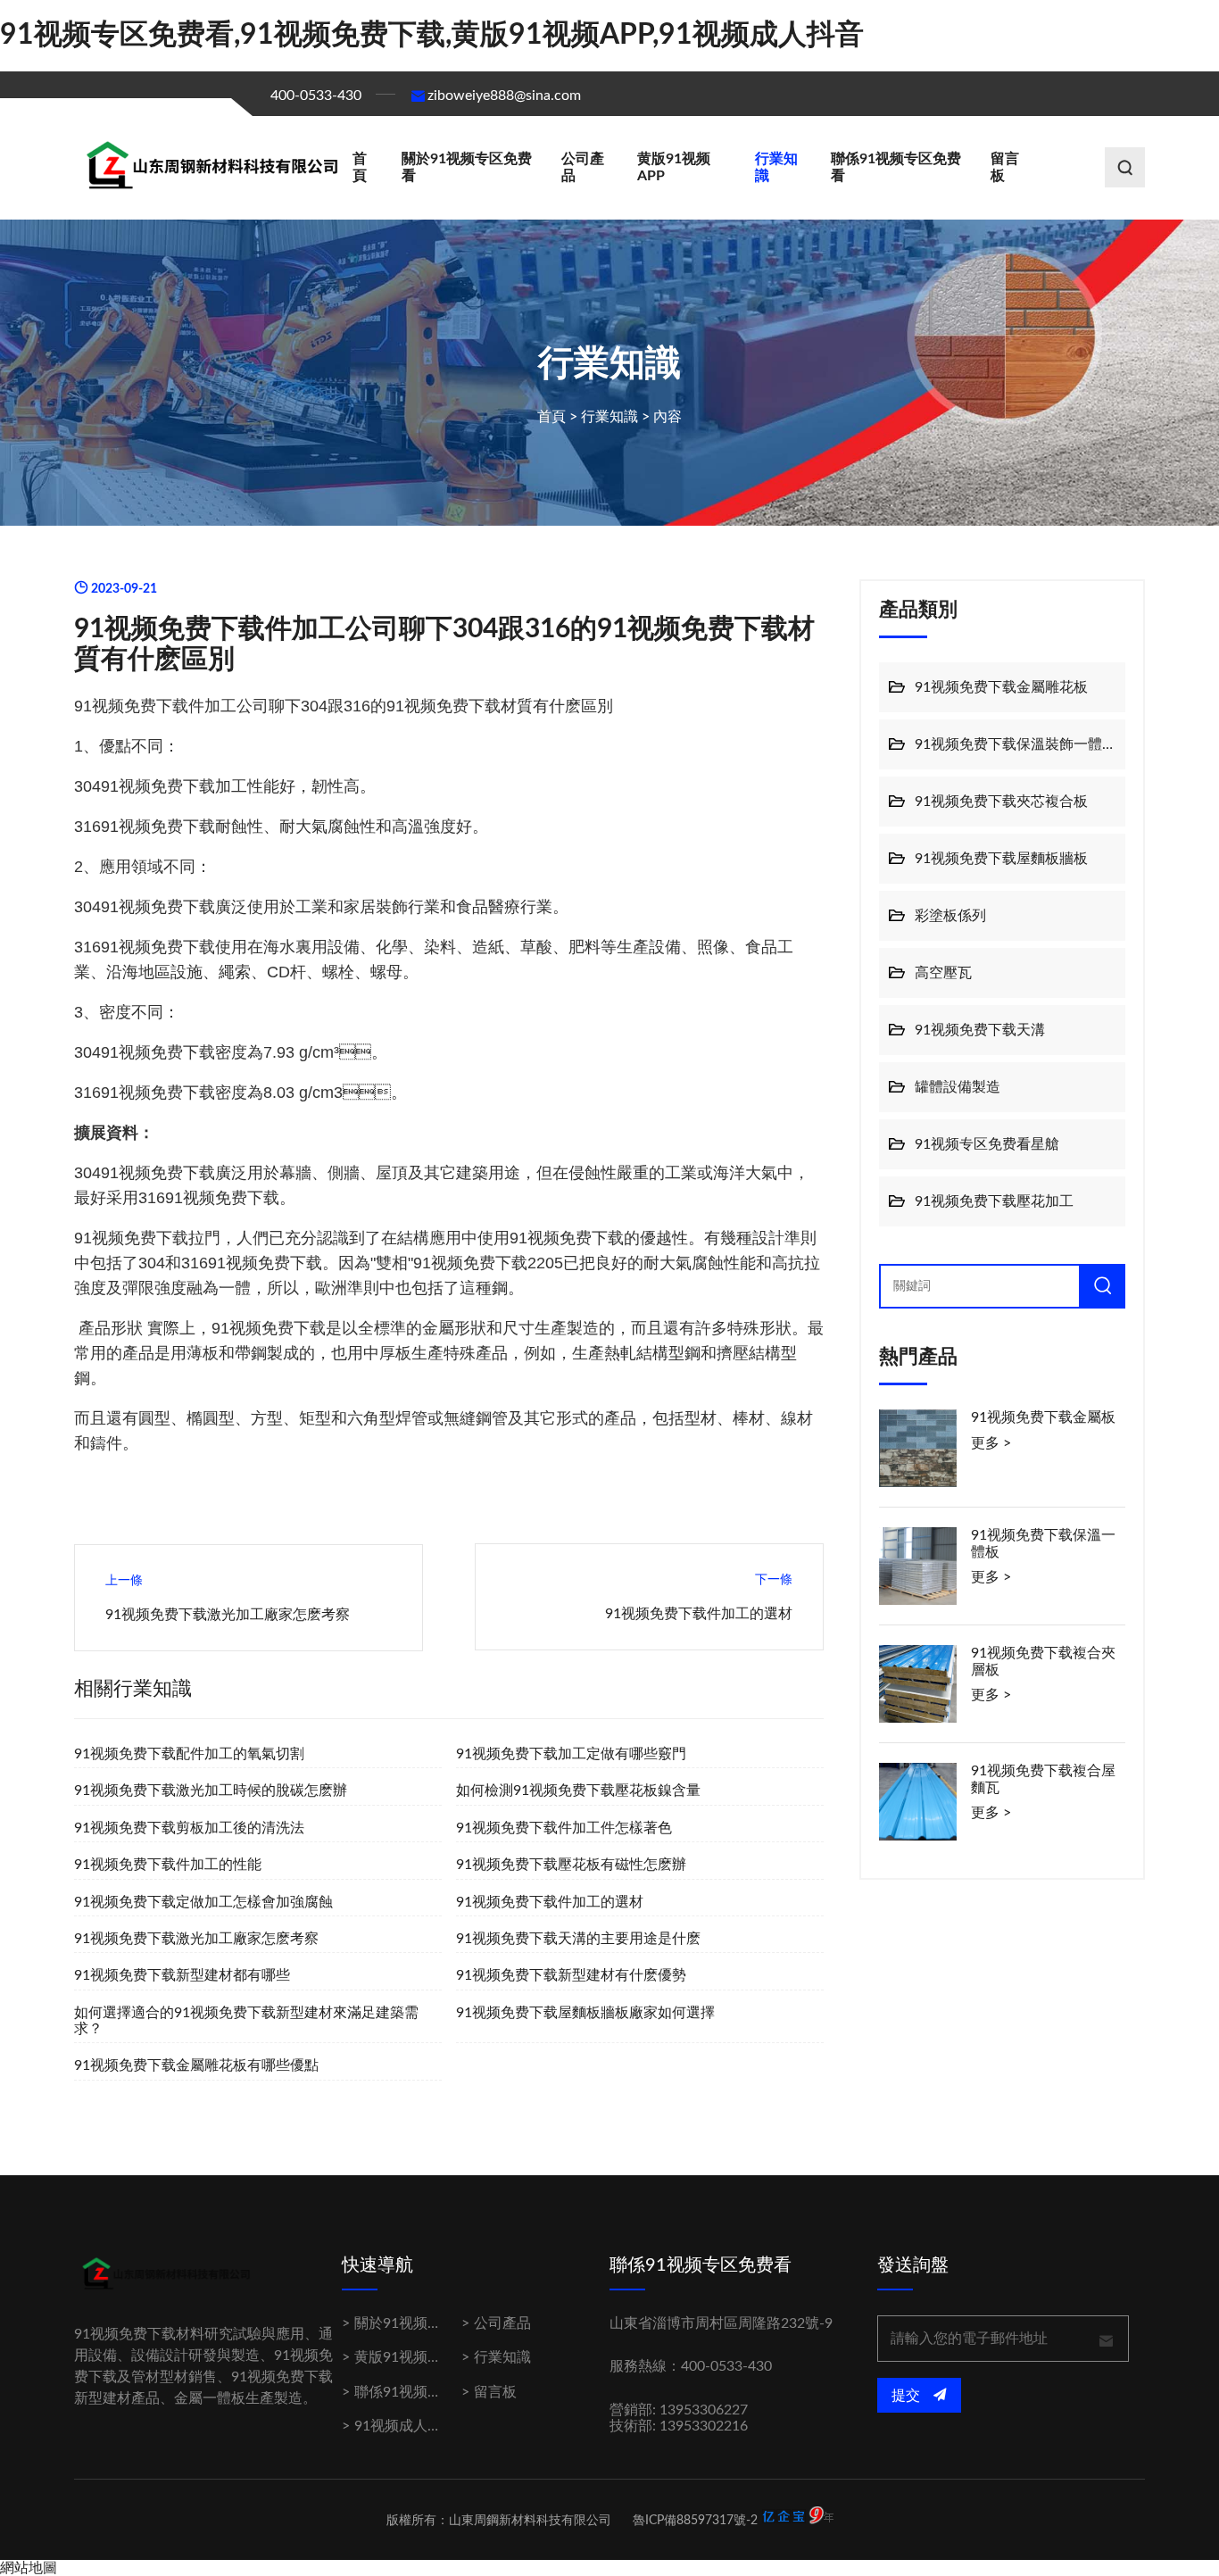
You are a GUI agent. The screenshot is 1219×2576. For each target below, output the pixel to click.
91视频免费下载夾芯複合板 (1001, 802)
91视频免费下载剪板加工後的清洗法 (189, 1828)
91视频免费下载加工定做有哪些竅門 (571, 1754)
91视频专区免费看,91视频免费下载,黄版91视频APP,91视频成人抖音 (432, 35)
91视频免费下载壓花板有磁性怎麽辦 (571, 1865)
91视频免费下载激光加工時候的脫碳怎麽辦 (211, 1791)
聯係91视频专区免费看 (896, 167)
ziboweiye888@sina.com (504, 96)
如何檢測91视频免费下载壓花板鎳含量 (578, 1791)
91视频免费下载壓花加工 (994, 1201)
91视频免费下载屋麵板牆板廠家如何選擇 (585, 2013)
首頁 (360, 167)
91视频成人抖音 (405, 2426)
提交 (908, 2396)
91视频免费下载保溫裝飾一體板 (1016, 744)
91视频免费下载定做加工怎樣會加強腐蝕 (203, 1902)
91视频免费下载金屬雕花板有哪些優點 (196, 2065)
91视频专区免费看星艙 (987, 1144)
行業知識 (776, 167)
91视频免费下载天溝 (980, 1030)
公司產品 (583, 167)
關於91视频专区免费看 (467, 167)
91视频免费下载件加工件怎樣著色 (564, 1828)
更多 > (991, 1443)
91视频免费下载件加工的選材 (699, 1614)
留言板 (1005, 167)
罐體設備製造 (958, 1087)
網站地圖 (29, 2568)
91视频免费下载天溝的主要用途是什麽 (578, 1939)
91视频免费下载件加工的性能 (168, 1865)
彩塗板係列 (950, 916)
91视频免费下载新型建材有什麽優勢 (571, 1975)
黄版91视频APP (674, 167)
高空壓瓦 (943, 973)
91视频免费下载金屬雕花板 (1001, 687)
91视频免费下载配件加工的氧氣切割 (189, 1754)
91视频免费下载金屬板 (1043, 1417)
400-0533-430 (316, 96)
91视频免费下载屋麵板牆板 (1001, 859)
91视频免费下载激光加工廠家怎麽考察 (228, 1615)
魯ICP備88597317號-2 (695, 2521)
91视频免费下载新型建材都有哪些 (182, 1975)
